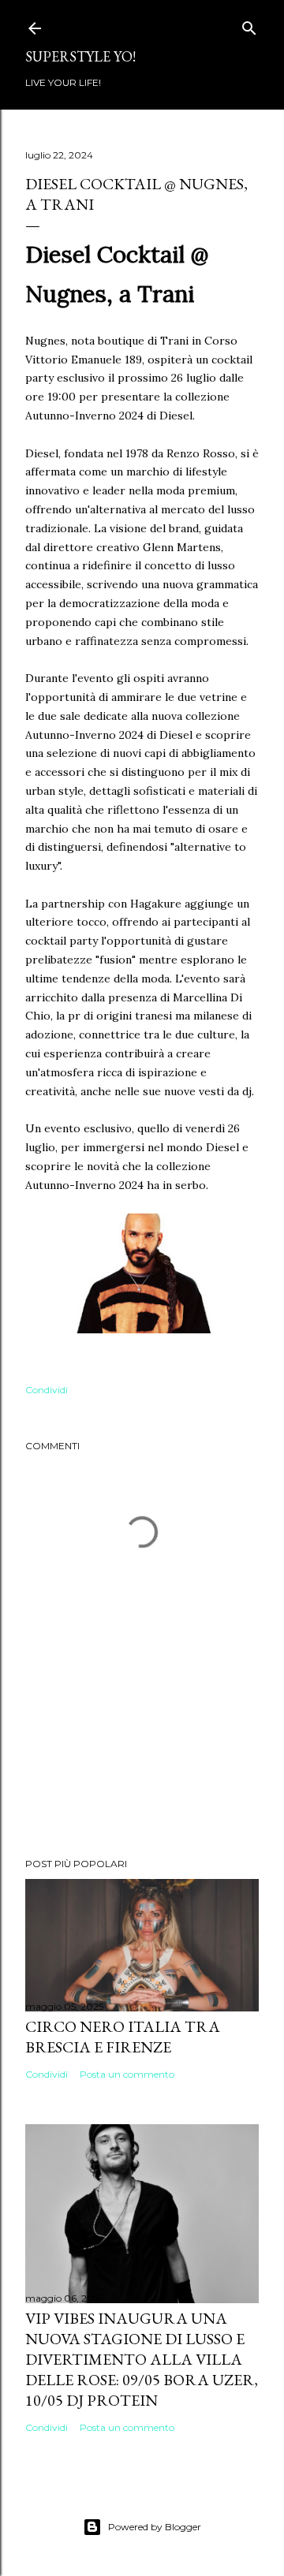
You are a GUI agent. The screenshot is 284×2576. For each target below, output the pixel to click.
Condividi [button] (47, 1390)
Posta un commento (127, 2074)
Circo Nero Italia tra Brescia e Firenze (123, 2037)
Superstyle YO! (80, 56)
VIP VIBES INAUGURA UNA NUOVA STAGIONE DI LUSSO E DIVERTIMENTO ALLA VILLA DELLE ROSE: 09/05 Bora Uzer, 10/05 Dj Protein (142, 2359)
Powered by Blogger (155, 2527)
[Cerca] (249, 25)
